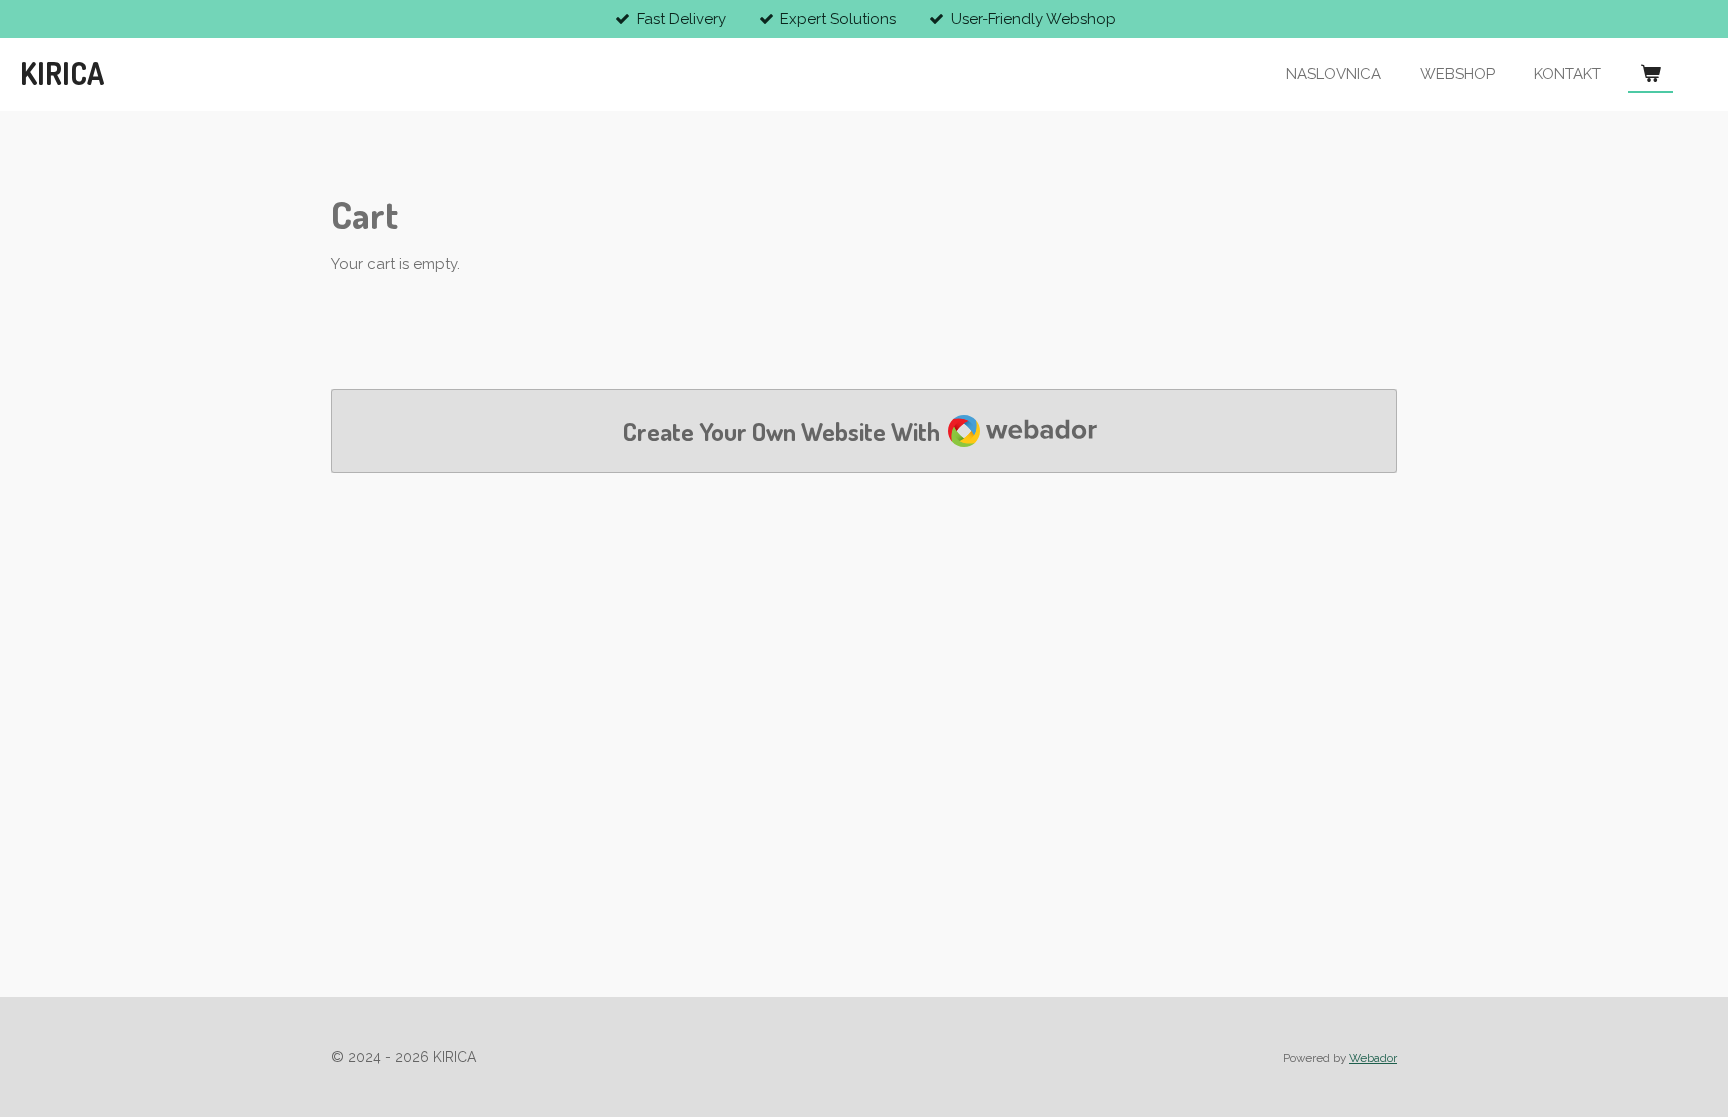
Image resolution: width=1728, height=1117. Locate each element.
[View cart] (1650, 74)
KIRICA (62, 73)
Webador (1373, 1058)
